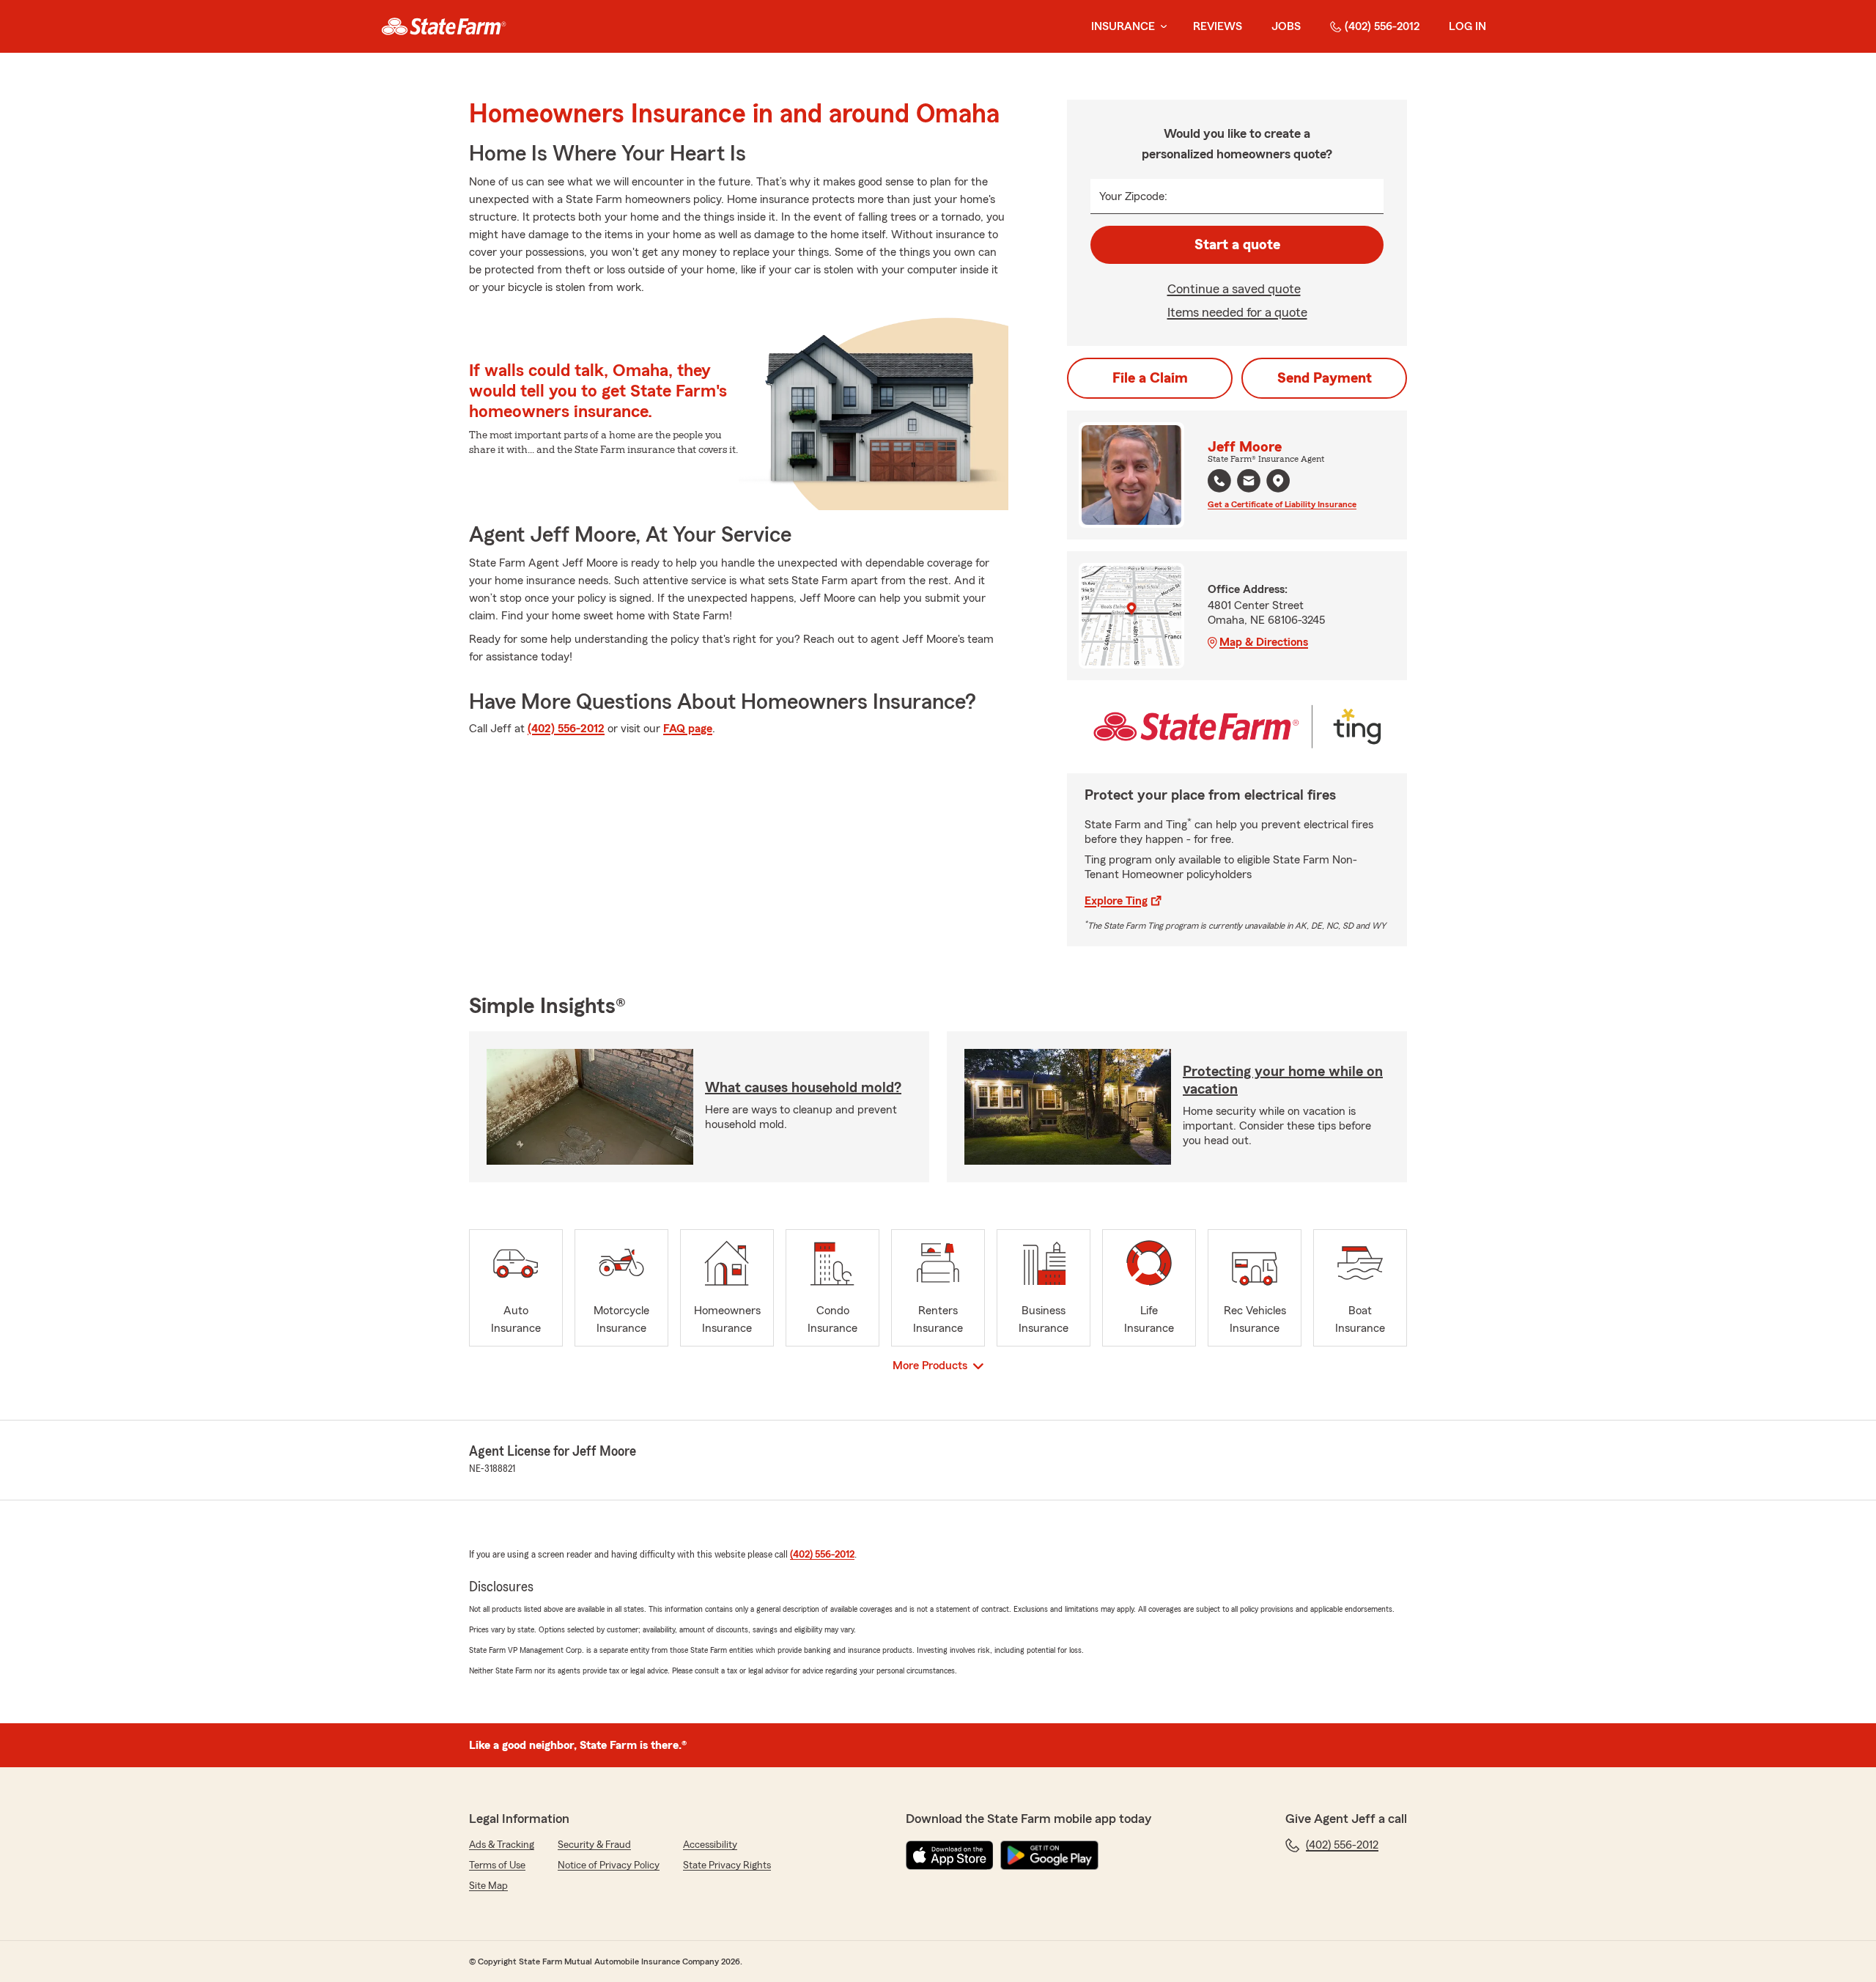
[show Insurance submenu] (1161, 27)
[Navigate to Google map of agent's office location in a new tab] (1278, 481)
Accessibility (710, 1845)
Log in (1467, 26)
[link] (444, 26)
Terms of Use (497, 1865)
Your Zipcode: (1133, 196)
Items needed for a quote (1237, 312)
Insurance (1123, 26)
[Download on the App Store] (950, 1855)
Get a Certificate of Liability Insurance (1282, 504)
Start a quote (1237, 245)
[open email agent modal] (1249, 483)
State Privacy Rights (727, 1865)
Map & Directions (1264, 642)
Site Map (488, 1886)
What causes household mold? (803, 1088)
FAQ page (688, 729)
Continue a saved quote (1234, 289)
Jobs (1286, 26)
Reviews (1218, 26)
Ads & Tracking (502, 1845)
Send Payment (1325, 378)
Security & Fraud (594, 1845)
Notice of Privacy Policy (609, 1865)
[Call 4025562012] (1219, 481)
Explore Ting (1116, 901)
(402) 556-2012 (1382, 26)
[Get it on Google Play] (1049, 1855)
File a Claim (1150, 378)
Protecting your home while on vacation (1283, 1080)
